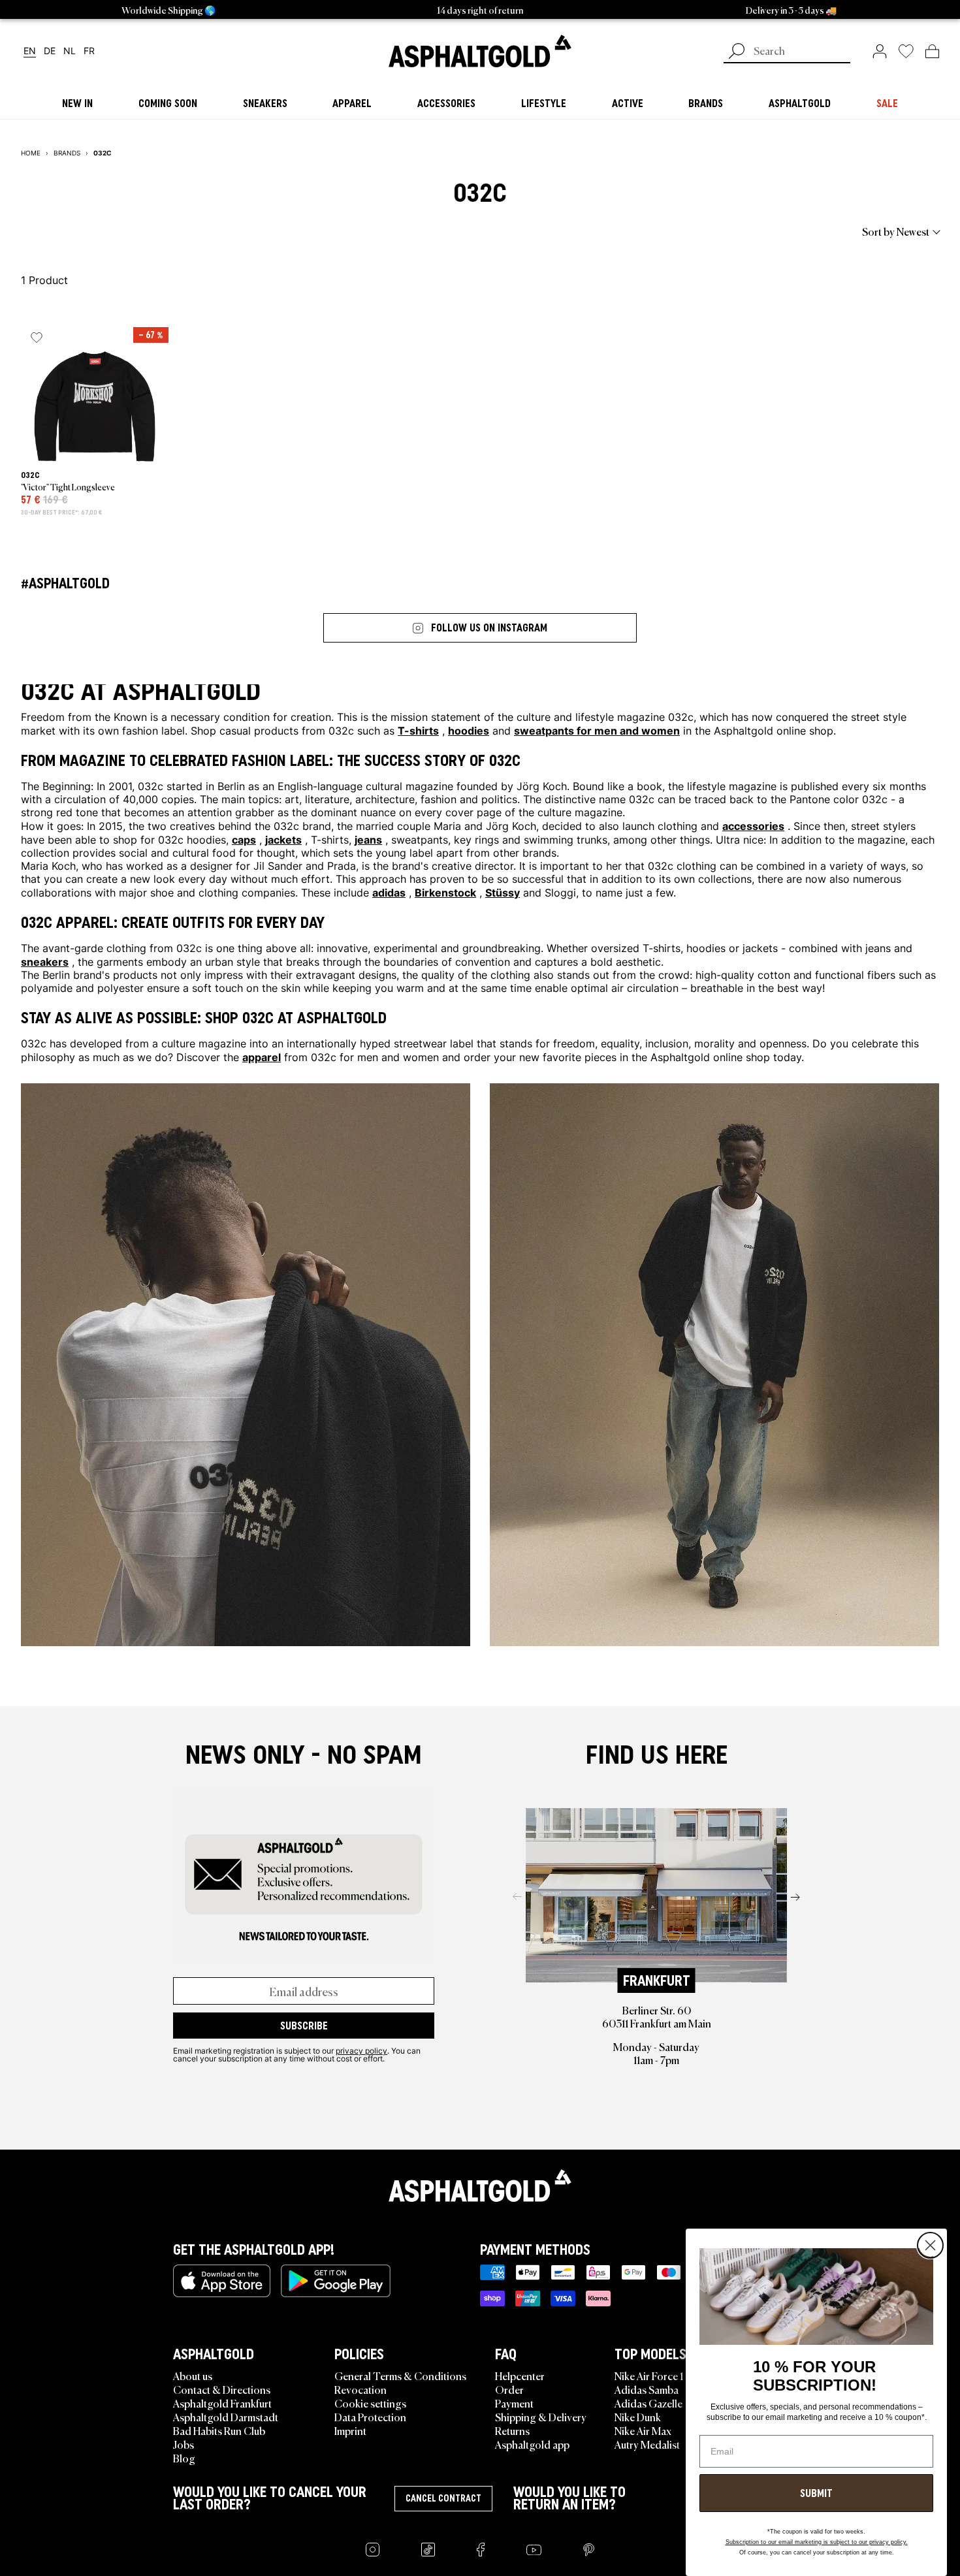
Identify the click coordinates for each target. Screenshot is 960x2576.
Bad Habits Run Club (219, 2430)
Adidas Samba (647, 2389)
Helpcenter (520, 2376)
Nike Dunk (638, 2417)
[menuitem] (93, 231)
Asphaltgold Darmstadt (226, 2417)
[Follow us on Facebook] (481, 2550)
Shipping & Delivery (541, 2417)
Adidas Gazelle (648, 2403)
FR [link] (89, 51)
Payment (514, 2403)
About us (193, 2376)
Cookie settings (370, 2403)
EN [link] (30, 51)
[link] (480, 51)
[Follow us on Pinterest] (589, 2550)
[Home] (480, 2186)
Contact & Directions (222, 2389)
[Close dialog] (930, 2245)
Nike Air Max (643, 2430)
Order (509, 2389)
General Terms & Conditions (400, 2376)
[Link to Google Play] (336, 2281)
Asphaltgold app (532, 2444)
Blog (184, 2458)
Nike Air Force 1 (649, 2376)
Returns (512, 2430)
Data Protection (370, 2417)
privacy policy (361, 2050)
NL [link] (70, 51)
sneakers (45, 961)
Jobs (184, 2444)
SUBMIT (816, 2493)
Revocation (360, 2389)
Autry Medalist (647, 2444)
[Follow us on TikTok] (428, 2550)
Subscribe (304, 2026)
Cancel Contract (443, 2498)
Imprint (350, 2430)
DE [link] (50, 51)
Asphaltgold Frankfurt (222, 2403)
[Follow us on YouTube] (534, 2550)
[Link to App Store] (222, 2281)
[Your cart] (932, 51)
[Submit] (737, 52)
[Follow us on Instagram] (373, 2550)
